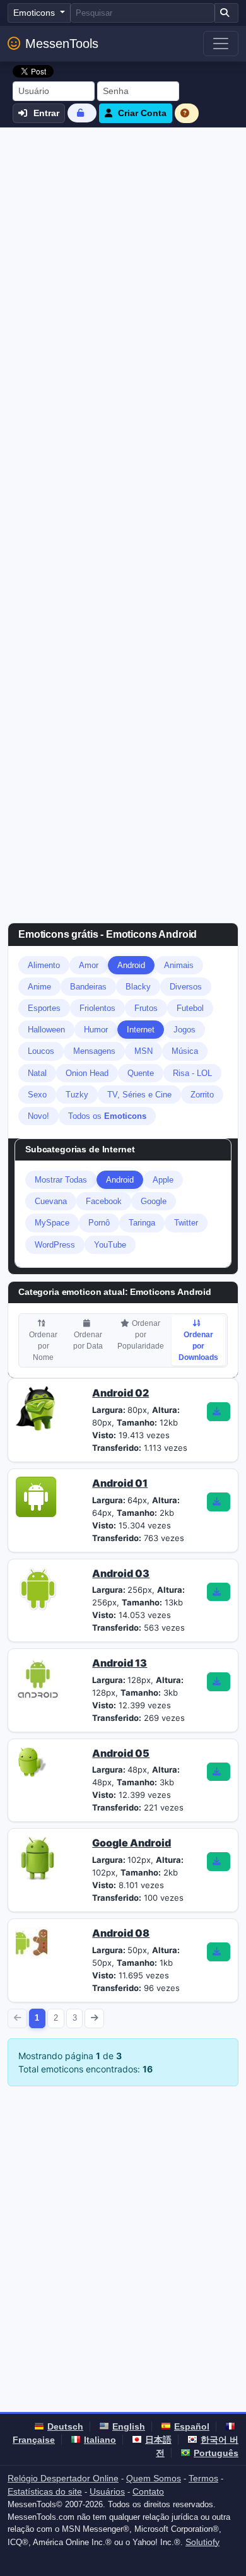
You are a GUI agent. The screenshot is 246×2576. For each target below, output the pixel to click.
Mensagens (94, 1051)
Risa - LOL (192, 1073)
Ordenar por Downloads (198, 1346)
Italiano (100, 2440)
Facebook (104, 1201)
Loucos (41, 1051)
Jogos (184, 1030)
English (129, 2426)
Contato (148, 2491)
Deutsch (65, 2426)
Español (192, 2426)
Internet (141, 1030)
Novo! (38, 1116)
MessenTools (62, 44)
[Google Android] (38, 1858)
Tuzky (77, 1095)
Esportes (44, 1008)
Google (154, 1201)
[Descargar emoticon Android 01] (218, 1502)
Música (185, 1051)
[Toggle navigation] (221, 44)
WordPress (55, 1245)
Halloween (46, 1030)
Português (216, 2453)
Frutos (146, 1008)
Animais (179, 965)
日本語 (158, 2440)
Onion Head (87, 1073)
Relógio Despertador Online (63, 2478)
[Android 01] (36, 1496)
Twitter (186, 1223)
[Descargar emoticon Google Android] (218, 1862)
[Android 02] (38, 1408)
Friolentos (97, 1008)
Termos (203, 2478)
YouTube (110, 1245)
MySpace (52, 1223)
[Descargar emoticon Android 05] (218, 1772)
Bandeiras (88, 987)
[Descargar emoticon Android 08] (218, 1952)
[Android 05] (31, 1761)
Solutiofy (202, 2542)
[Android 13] (38, 1678)
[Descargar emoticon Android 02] (218, 1412)
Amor (89, 965)
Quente (141, 1073)
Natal (37, 1073)
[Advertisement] (123, 257)
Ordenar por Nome (43, 1346)
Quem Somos (154, 2478)
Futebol (190, 1008)
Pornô (99, 1223)
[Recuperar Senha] (82, 113)
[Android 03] (38, 1588)
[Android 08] (32, 1941)
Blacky (138, 987)
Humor (96, 1030)
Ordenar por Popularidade (141, 1335)
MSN (143, 1051)
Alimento (44, 965)
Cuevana (51, 1201)
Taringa (142, 1223)
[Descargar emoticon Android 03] (218, 1592)
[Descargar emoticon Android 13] (218, 1682)
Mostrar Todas (61, 1180)
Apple (163, 1180)
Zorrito (202, 1095)
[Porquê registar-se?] (187, 113)
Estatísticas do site (45, 2491)
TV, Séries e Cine (139, 1095)
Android (131, 965)
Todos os (107, 1116)
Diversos (186, 987)
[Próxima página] (94, 2018)
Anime (39, 987)
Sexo (37, 1095)
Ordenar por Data (88, 1340)
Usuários (107, 2491)
